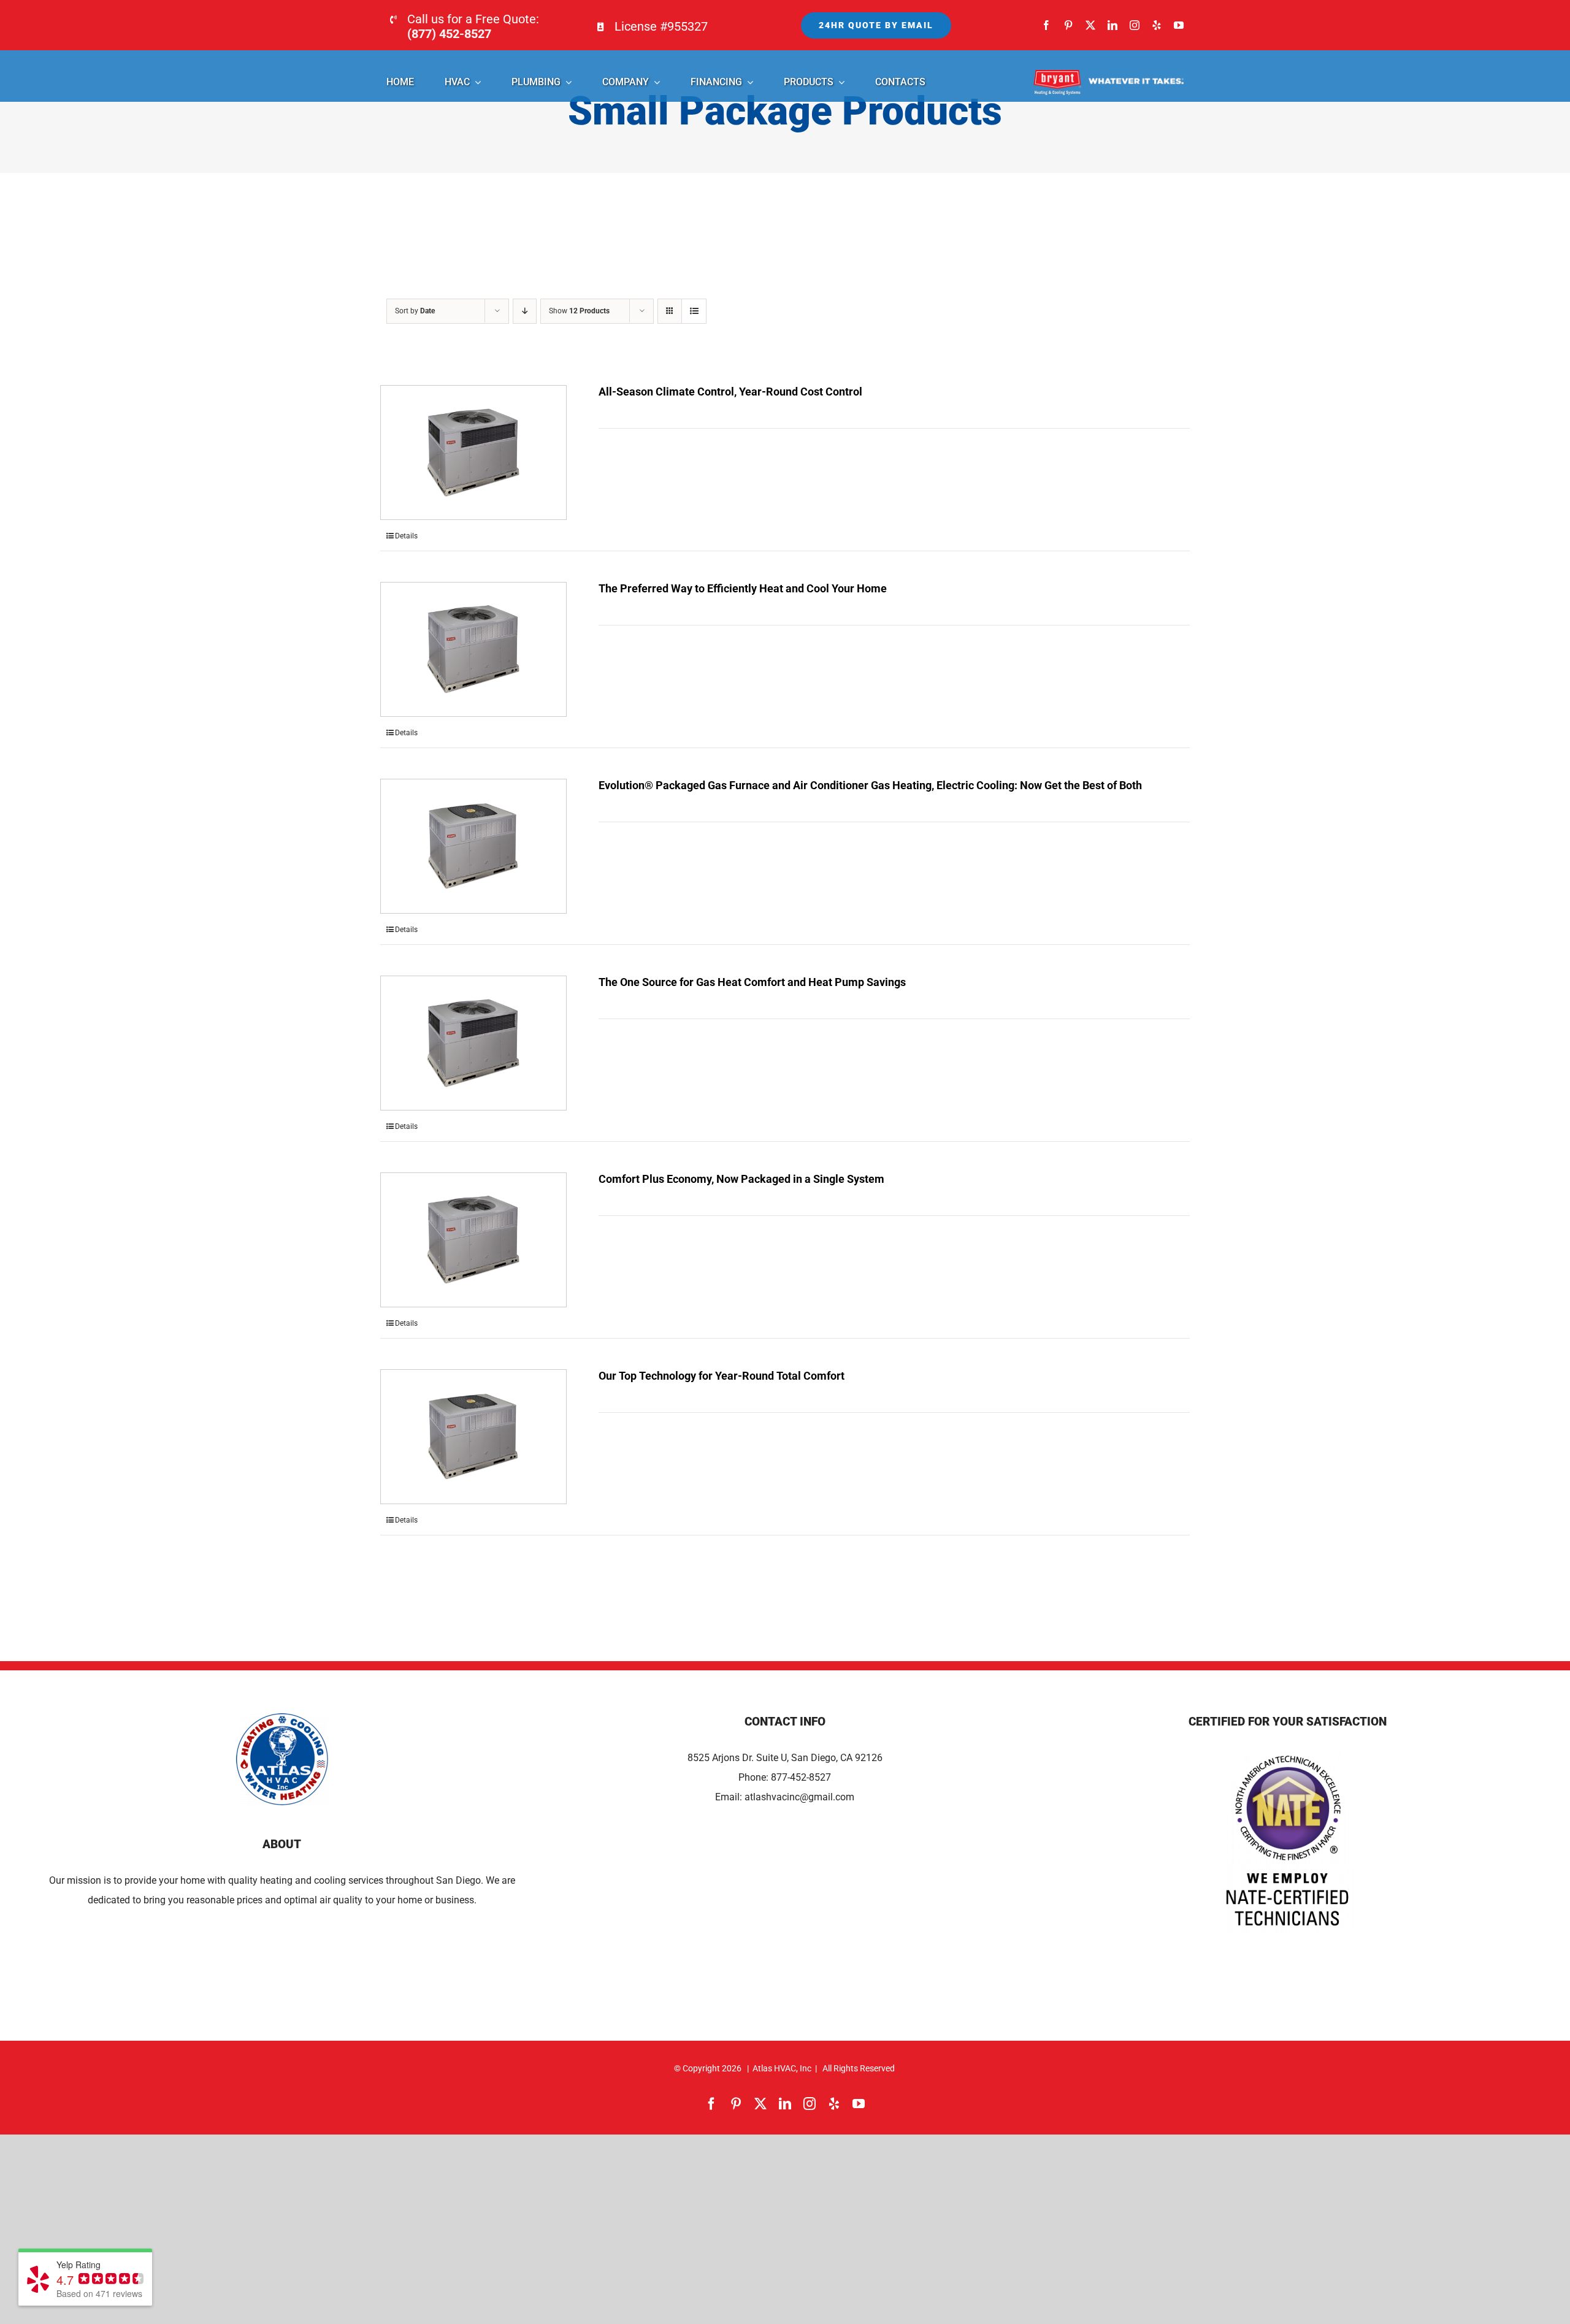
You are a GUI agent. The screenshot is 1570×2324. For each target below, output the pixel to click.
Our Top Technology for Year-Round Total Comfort (722, 1376)
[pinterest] (1068, 25)
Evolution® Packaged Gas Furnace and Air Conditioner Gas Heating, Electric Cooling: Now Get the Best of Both (870, 785)
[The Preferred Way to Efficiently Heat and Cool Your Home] (473, 649)
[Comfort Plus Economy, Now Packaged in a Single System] (473, 1240)
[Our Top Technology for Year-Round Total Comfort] (473, 1437)
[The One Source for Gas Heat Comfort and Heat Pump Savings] (473, 1043)
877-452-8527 (801, 1777)
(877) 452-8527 (449, 34)
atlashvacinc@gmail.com (799, 1797)
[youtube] (1179, 25)
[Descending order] (525, 311)
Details (406, 536)
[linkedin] (1112, 25)
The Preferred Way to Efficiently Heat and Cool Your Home (743, 588)
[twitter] (1090, 25)
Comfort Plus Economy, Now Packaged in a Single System (741, 1179)
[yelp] (1157, 25)
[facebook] (1046, 25)
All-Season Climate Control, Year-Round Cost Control (730, 392)
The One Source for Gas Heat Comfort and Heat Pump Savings (752, 982)
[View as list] (694, 311)
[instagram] (1135, 25)
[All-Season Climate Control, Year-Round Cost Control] (473, 453)
